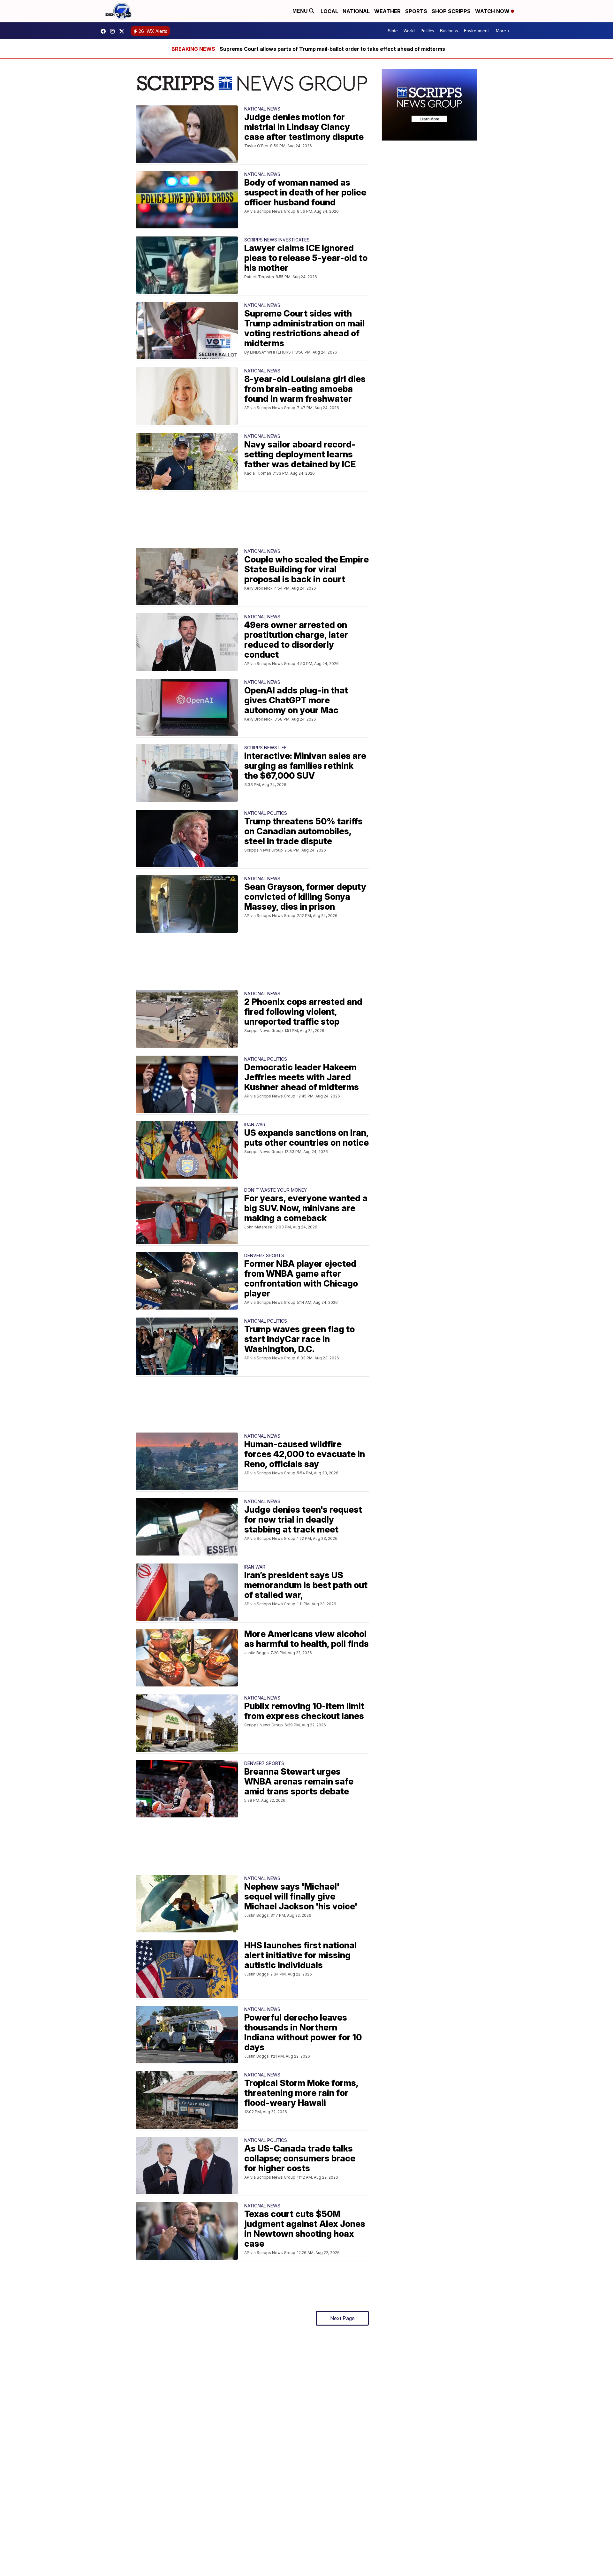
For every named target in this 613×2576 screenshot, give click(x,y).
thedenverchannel (114, 31)
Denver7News (105, 31)
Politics (427, 31)
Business (449, 31)
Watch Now (493, 11)
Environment (476, 31)
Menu (301, 11)
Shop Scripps (451, 11)
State (393, 31)
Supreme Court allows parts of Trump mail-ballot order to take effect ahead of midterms (332, 49)
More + (503, 31)
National (356, 11)
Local (329, 11)
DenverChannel (123, 31)
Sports (416, 11)
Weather (387, 11)
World (409, 31)
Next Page (342, 2318)
